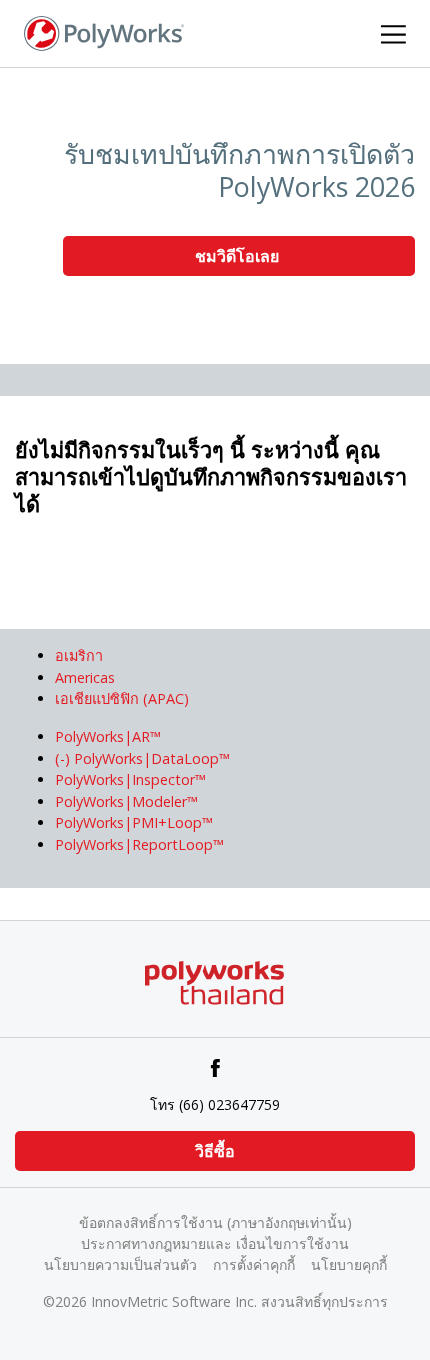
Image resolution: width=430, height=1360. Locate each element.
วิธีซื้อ (215, 1151)
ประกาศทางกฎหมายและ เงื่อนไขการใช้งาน (215, 1243)
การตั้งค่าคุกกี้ (254, 1264)
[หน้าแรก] (104, 32)
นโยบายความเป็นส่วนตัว (120, 1264)
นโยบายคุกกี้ (349, 1264)
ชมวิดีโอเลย (239, 256)
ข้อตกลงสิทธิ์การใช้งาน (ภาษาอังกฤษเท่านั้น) (215, 1222)
